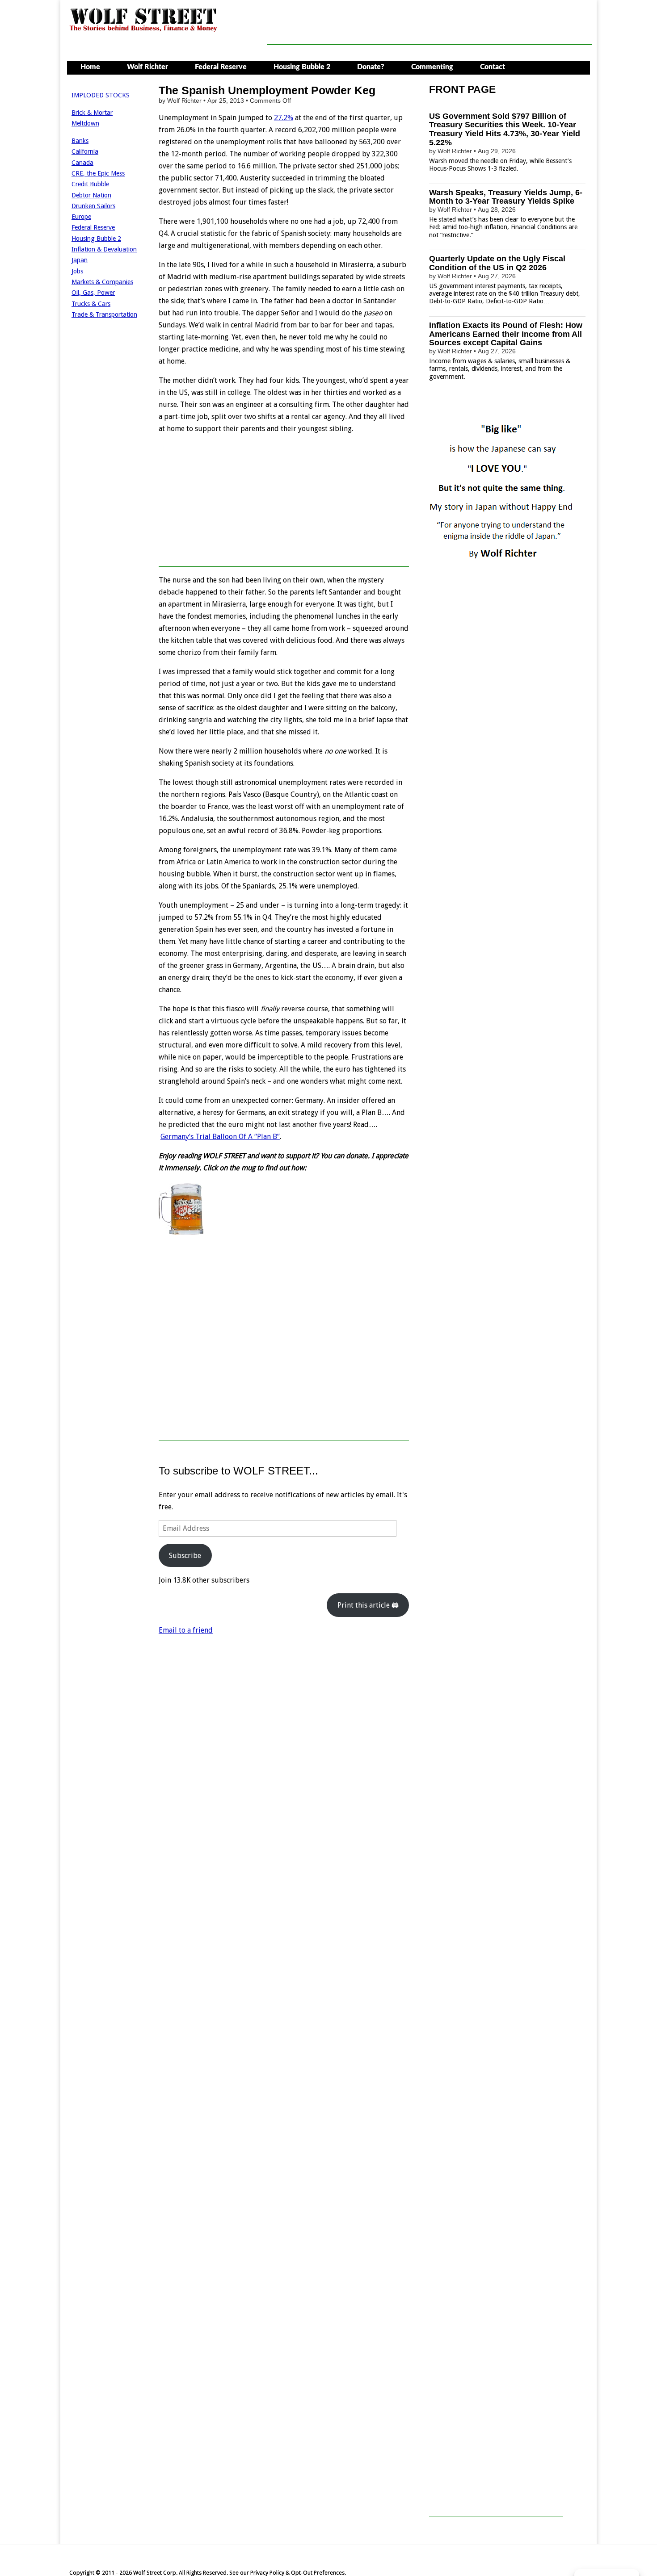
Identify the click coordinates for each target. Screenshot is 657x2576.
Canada (82, 163)
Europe (81, 217)
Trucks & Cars (91, 304)
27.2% (284, 118)
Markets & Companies (102, 282)
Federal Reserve (221, 67)
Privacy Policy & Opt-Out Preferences (297, 2573)
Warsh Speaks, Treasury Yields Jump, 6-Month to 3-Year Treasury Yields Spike (506, 197)
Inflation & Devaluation (104, 249)
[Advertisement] (430, 25)
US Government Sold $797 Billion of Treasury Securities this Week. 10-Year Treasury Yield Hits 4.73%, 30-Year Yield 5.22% (505, 129)
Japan (80, 260)
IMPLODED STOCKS (101, 95)
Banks (80, 141)
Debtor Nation (91, 195)
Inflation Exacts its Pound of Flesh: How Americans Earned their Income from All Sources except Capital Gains (506, 334)
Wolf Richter (147, 67)
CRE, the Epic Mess (98, 173)
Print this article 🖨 (368, 1605)
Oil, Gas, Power (93, 293)
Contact (493, 67)
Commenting (432, 67)
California (85, 151)
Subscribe (185, 1556)
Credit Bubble (90, 184)
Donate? (371, 67)
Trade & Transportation (104, 314)
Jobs (77, 271)
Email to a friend (186, 1630)
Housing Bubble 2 (302, 67)
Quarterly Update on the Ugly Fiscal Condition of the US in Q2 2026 (497, 263)
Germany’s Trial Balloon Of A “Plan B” (220, 1137)
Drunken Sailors (93, 206)
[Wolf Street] (144, 31)
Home (90, 67)
